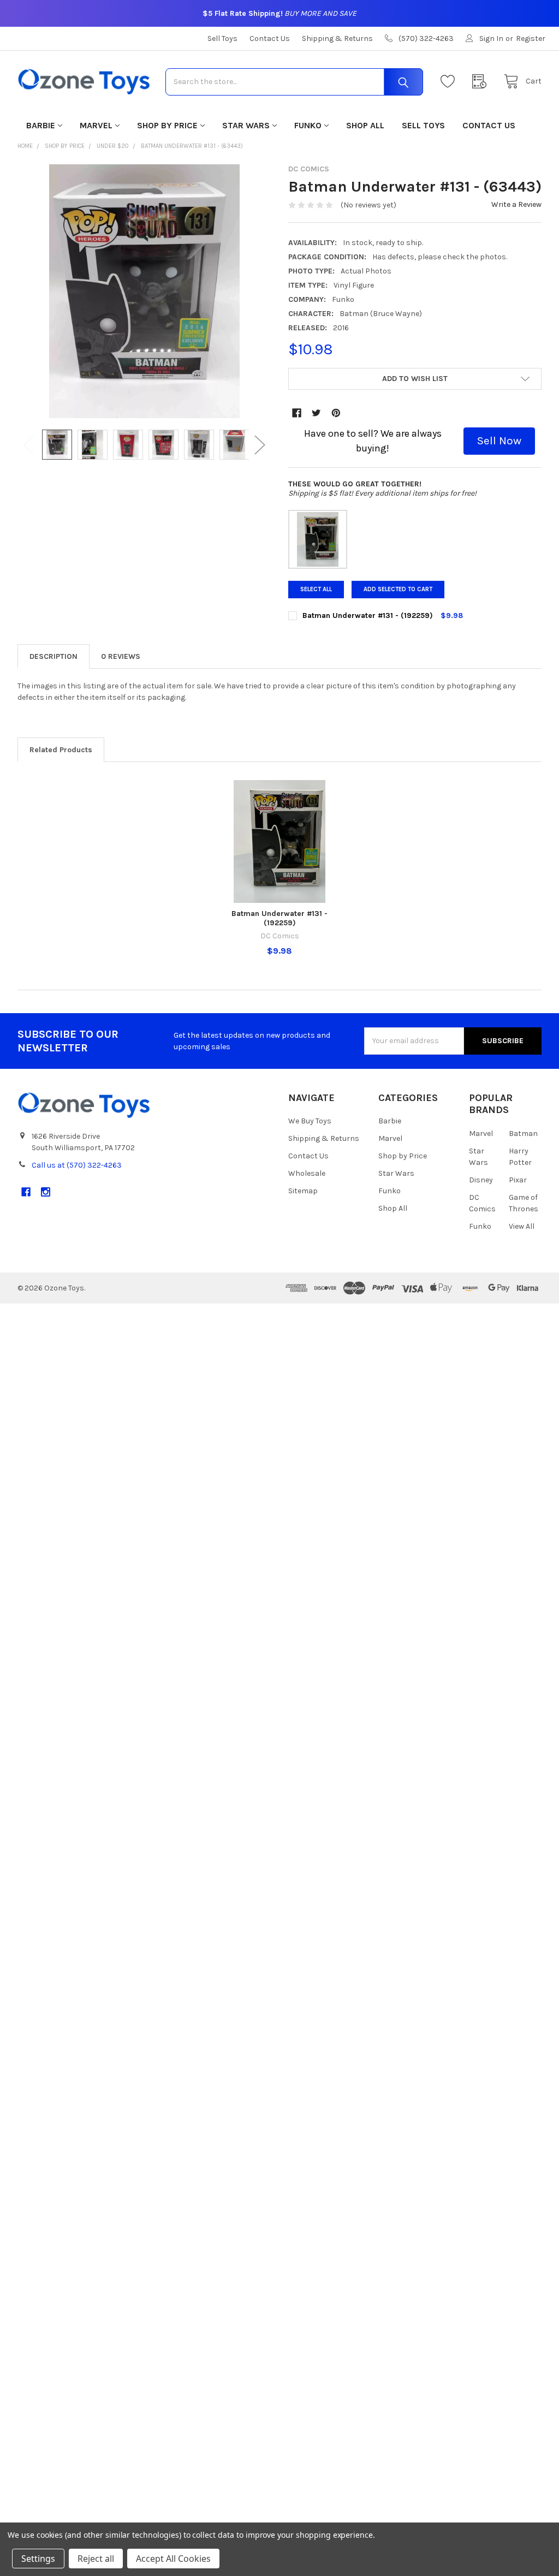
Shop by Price (167, 125)
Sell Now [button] (499, 441)
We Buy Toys (310, 1121)
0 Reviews (121, 656)
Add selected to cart (398, 589)
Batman (523, 1134)
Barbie (41, 125)
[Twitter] (316, 413)
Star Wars (246, 125)
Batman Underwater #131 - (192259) (279, 918)
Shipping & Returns (337, 38)
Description (53, 656)
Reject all (96, 2559)
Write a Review (516, 204)
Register (531, 38)
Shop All (365, 125)
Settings (38, 2559)
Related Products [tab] (61, 750)
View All (522, 1226)
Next (260, 445)
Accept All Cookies (173, 2559)
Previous (28, 445)
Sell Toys (222, 38)
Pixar (518, 1180)
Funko (308, 125)
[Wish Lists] (450, 82)
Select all (316, 589)
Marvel (96, 125)
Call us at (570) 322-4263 (77, 1165)
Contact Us (270, 38)
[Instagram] (46, 1192)
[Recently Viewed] (482, 82)
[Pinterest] (336, 413)
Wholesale (307, 1173)
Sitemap (303, 1191)
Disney (481, 1180)
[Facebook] (297, 413)
